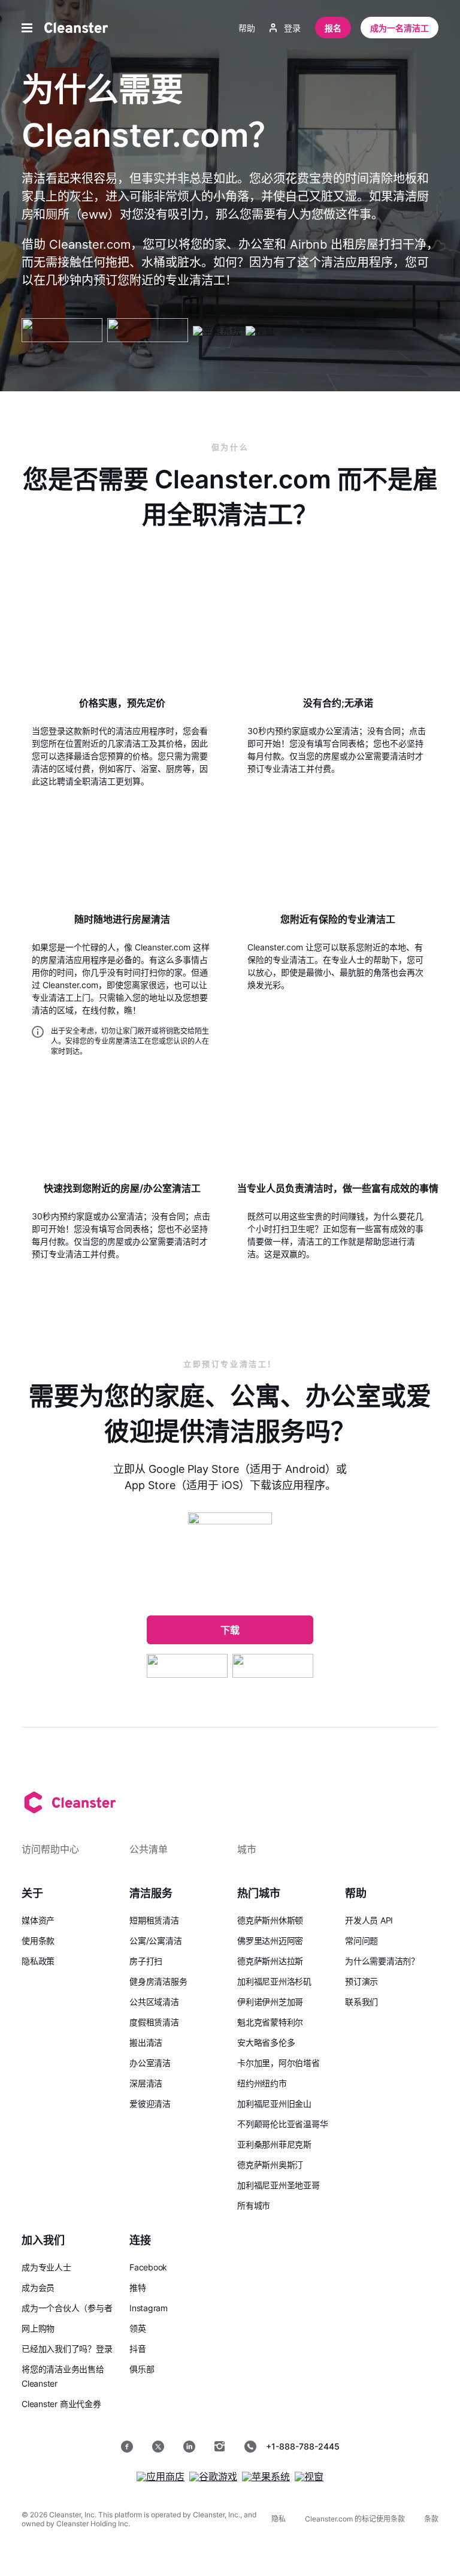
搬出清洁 (146, 2042)
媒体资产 (38, 1920)
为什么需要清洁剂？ (382, 1961)
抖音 (138, 2349)
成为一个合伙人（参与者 (67, 2308)
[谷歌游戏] (62, 331)
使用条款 (38, 1941)
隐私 (279, 2519)
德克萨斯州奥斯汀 (270, 2165)
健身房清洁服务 (158, 1981)
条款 (431, 2519)
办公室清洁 (150, 2063)
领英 (138, 2328)
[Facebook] (127, 2447)
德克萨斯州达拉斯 (270, 1961)
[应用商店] (148, 331)
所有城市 (254, 2205)
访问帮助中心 (50, 1849)
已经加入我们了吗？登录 (67, 2349)
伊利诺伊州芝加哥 (270, 2002)
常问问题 (361, 1941)
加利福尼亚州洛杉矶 (274, 1981)
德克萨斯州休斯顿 (270, 1920)
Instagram (149, 2308)
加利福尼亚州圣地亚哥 (279, 2185)
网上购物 (38, 2328)
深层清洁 (146, 2083)
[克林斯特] (76, 28)
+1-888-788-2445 (303, 2446)
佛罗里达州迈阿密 (270, 1941)
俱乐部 (142, 2369)
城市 (247, 1849)
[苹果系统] (217, 331)
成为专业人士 (46, 2267)
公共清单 (149, 1849)
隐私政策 (38, 1961)
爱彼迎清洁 (150, 2104)
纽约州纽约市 (262, 2083)
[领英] (189, 2447)
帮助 (247, 28)
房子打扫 (146, 1961)
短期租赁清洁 (154, 1920)
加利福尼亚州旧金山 (274, 2104)
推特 (138, 2287)
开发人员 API (369, 1920)
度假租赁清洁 (154, 2022)
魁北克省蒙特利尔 (270, 2022)
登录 (292, 28)
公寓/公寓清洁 (155, 1941)
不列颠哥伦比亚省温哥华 (283, 2124)
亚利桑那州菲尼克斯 (274, 2144)
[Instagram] (220, 2447)
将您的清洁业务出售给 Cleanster (63, 2376)
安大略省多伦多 (266, 2042)
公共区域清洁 (154, 2002)
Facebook (148, 2267)
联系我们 (361, 2002)
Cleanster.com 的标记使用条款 (355, 2519)
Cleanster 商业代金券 (61, 2404)
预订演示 (361, 1981)
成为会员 (38, 2287)
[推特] (158, 2447)
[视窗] (260, 331)
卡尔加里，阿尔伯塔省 (279, 2063)
